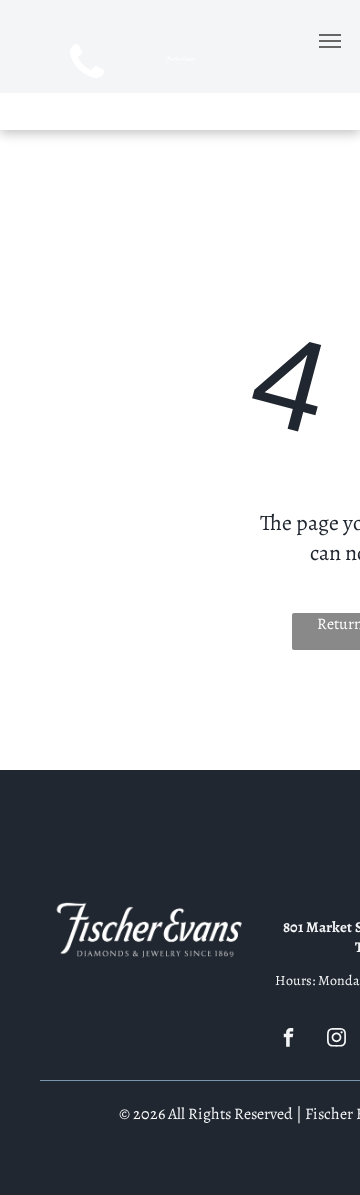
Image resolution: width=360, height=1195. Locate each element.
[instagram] (336, 1040)
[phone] (86, 65)
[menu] (330, 41)
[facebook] (288, 1040)
